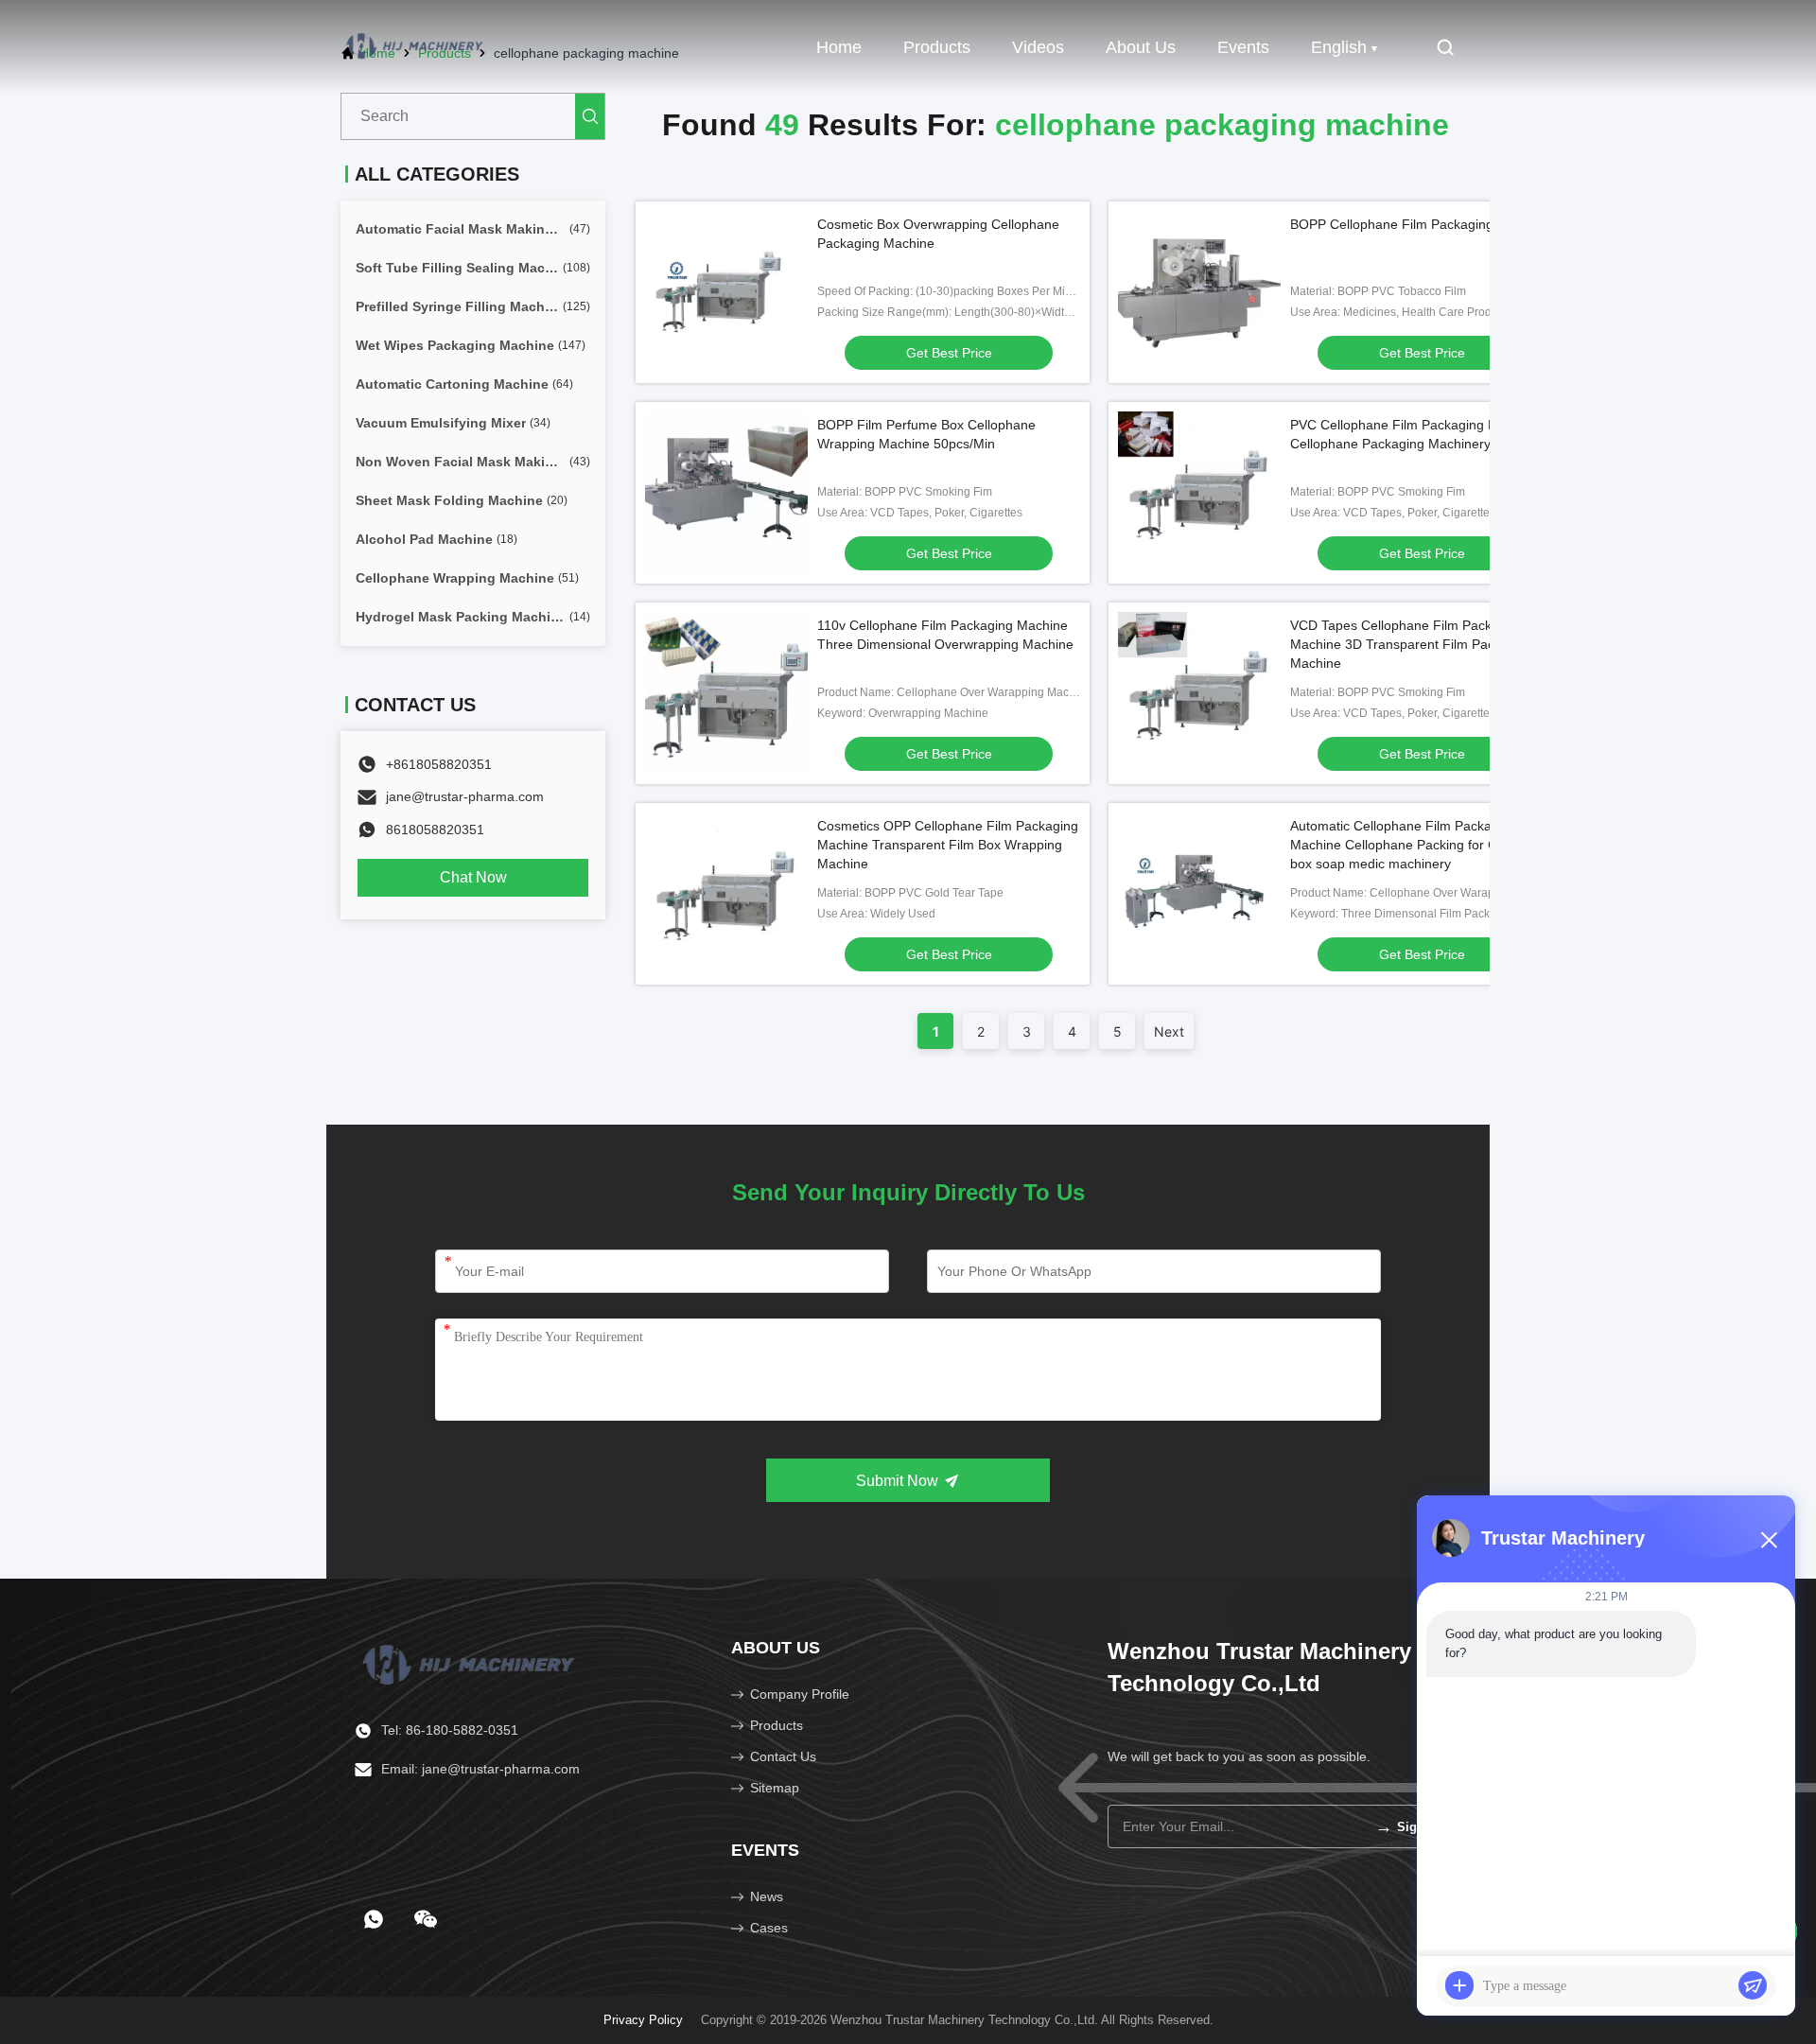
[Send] (1753, 1985)
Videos (1038, 47)
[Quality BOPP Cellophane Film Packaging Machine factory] (1199, 292)
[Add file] (1459, 1985)
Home (839, 47)
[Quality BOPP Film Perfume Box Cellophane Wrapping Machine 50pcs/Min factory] (726, 493)
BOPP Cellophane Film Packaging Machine (1419, 224)
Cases (769, 1928)
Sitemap (775, 1788)
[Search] (590, 116)
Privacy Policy (643, 2020)
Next (1169, 1031)
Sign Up (1410, 1826)
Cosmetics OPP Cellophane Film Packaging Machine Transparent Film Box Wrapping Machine (948, 845)
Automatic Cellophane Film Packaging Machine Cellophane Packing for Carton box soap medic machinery (1409, 845)
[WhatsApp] (374, 1919)
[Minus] (1769, 1540)
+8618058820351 (439, 764)
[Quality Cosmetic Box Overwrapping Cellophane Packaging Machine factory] (726, 292)
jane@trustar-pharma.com (465, 796)
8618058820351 (435, 830)
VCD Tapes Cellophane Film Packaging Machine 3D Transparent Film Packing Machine (1407, 644)
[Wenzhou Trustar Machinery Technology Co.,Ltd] (416, 47)
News (767, 1896)
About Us (1141, 47)
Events (1243, 47)
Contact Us (783, 1756)
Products (937, 47)
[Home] (471, 1663)
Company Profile (800, 1694)
